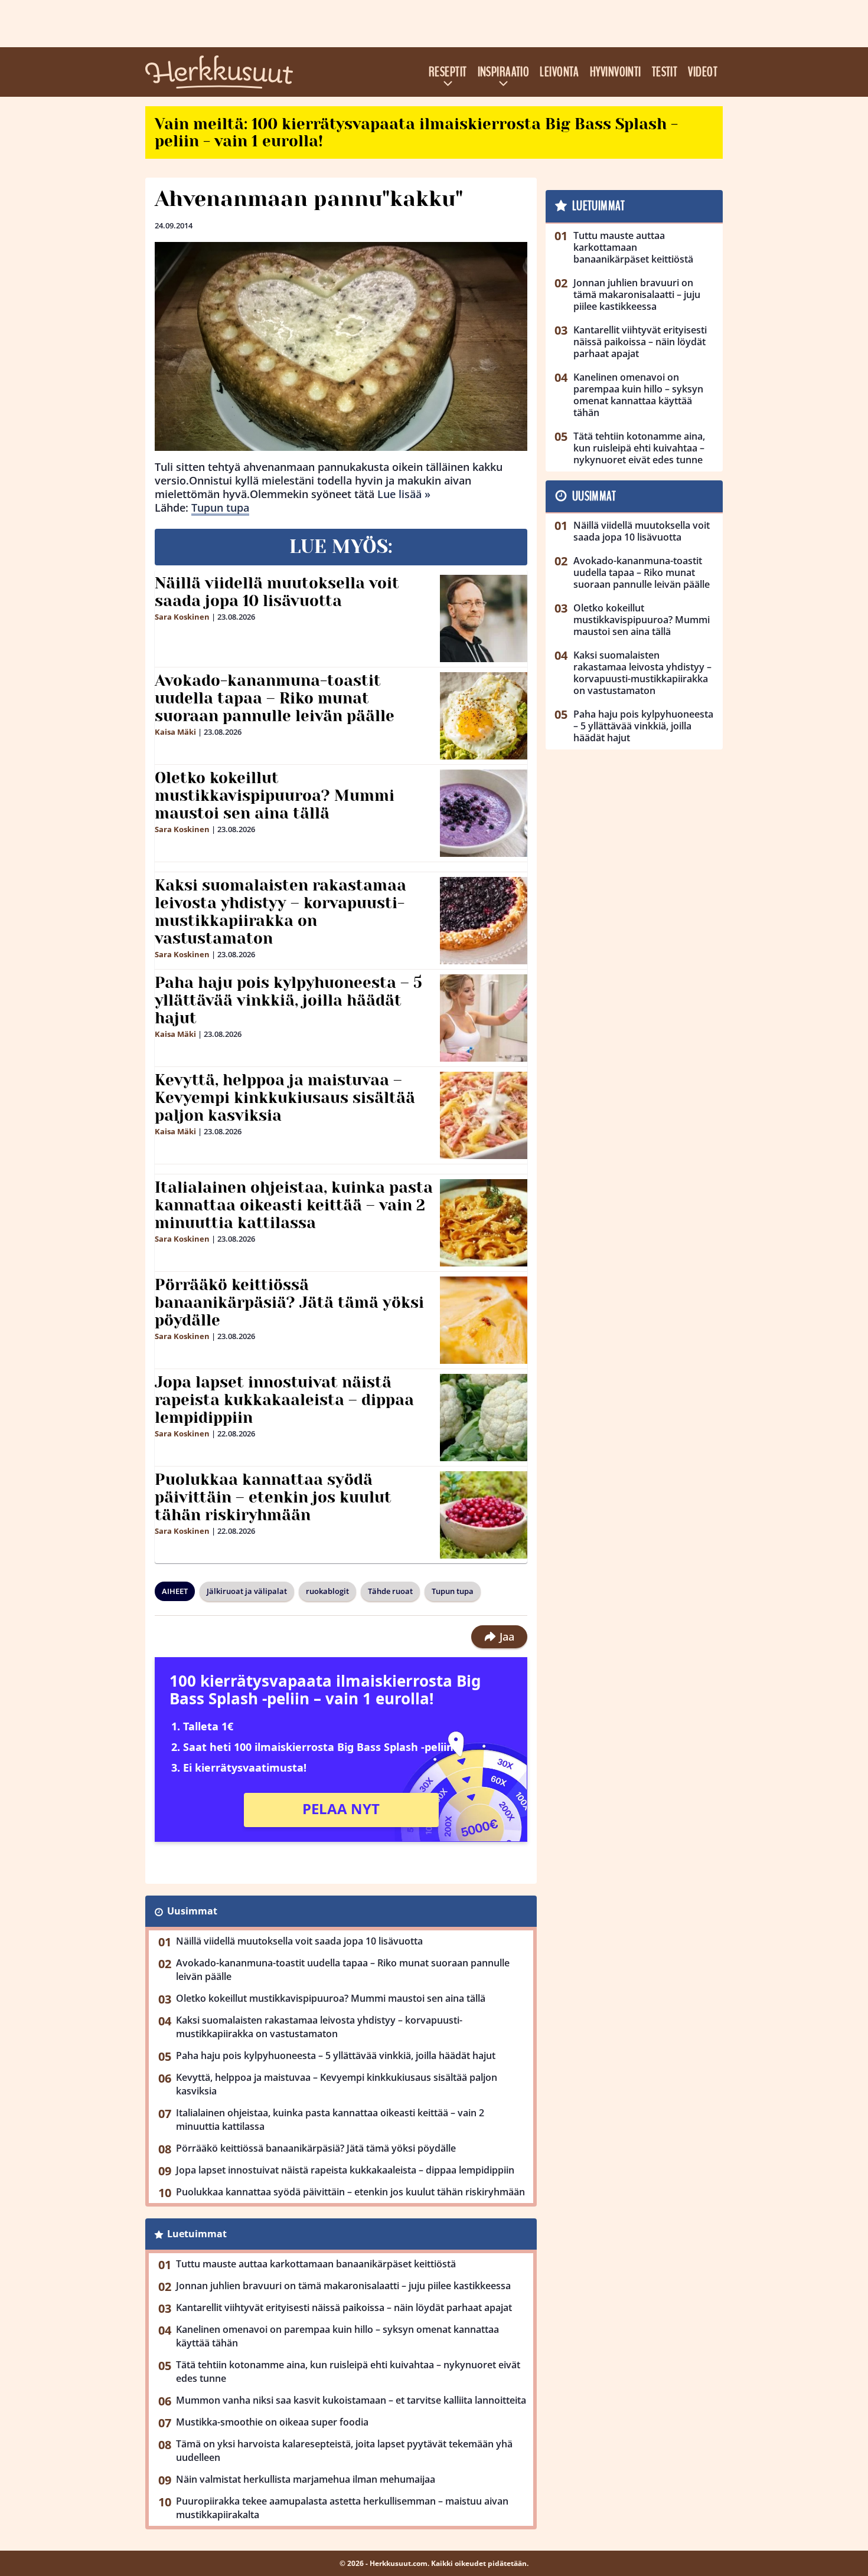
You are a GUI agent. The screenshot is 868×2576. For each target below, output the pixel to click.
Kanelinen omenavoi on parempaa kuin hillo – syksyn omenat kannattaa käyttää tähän (337, 2336)
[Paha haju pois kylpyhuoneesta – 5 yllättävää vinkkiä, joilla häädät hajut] (484, 1018)
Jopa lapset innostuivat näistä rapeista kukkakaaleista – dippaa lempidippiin (284, 1400)
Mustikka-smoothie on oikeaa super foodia (272, 2422)
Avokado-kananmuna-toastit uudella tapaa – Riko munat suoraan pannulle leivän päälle (275, 698)
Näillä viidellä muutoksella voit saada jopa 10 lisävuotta (277, 592)
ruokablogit (327, 1591)
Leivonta (559, 72)
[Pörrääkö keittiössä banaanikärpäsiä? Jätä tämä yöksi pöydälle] (484, 1320)
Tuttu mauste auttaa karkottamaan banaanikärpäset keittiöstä (316, 2264)
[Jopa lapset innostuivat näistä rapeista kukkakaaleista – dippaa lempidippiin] (484, 1418)
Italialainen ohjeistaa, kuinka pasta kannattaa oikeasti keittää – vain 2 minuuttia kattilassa (294, 1205)
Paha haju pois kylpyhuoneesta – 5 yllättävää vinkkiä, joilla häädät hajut (288, 1000)
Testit (665, 72)
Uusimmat (192, 1911)
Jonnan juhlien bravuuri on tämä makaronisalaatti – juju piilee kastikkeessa (343, 2286)
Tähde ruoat (390, 1591)
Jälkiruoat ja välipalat (247, 1591)
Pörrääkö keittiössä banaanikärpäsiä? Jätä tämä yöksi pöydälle (289, 1302)
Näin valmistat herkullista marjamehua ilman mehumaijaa (306, 2479)
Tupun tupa (220, 508)
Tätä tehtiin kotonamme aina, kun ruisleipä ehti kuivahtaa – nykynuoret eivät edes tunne (348, 2372)
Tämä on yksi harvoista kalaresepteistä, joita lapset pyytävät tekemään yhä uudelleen (344, 2451)
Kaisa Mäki (175, 732)
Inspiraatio (504, 72)
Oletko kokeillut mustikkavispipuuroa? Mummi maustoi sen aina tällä (275, 796)
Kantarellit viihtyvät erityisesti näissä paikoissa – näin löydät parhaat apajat (344, 2307)
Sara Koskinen (182, 617)
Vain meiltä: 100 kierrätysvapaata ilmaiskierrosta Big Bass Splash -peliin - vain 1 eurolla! (416, 132)
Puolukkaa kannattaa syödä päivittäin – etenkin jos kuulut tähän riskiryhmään (273, 1497)
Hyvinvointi (616, 72)
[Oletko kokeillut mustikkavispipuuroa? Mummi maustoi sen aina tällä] (484, 813)
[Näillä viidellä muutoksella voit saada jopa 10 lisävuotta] (484, 618)
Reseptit (448, 72)
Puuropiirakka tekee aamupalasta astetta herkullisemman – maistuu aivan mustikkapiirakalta (342, 2508)
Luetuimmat (197, 2234)
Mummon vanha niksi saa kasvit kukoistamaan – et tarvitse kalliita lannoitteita (351, 2400)
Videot (703, 72)
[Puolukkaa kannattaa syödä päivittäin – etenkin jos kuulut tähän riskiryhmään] (484, 1515)
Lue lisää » (404, 494)
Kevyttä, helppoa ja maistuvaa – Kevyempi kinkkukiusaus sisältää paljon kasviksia (285, 1098)
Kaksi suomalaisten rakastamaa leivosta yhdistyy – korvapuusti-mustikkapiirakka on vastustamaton (280, 912)
